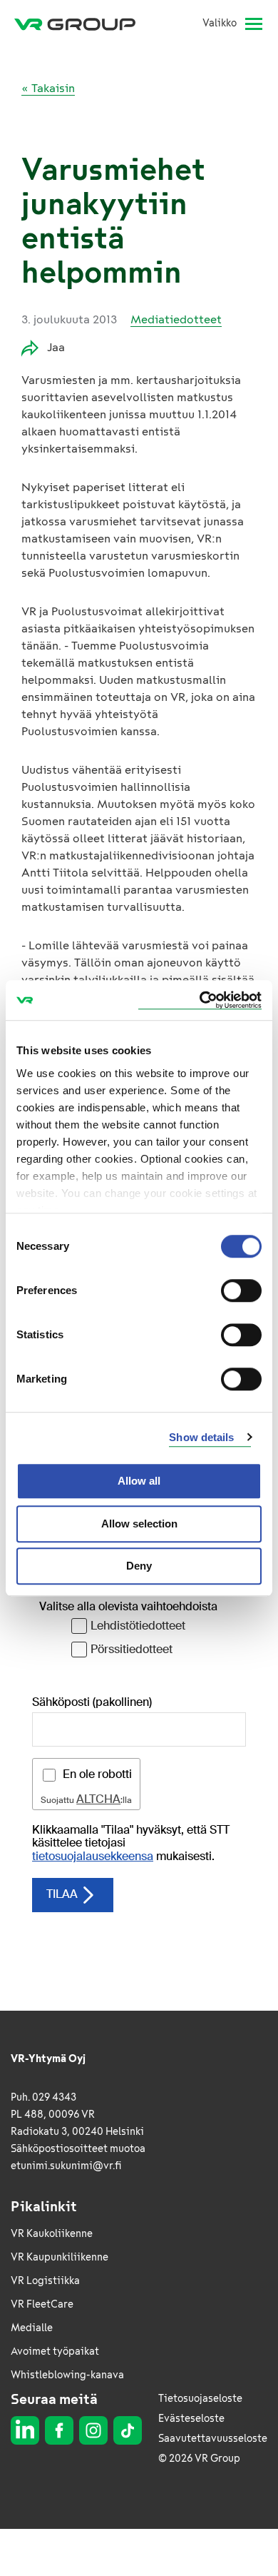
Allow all (139, 1481)
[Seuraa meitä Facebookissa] (59, 2430)
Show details (201, 1437)
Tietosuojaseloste (200, 2399)
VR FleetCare (42, 2304)
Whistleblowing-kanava (67, 2375)
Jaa (56, 347)
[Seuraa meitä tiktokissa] (128, 2430)
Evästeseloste (191, 2419)
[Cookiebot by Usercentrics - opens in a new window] (200, 1000)
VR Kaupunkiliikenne (60, 2257)
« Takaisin (48, 88)
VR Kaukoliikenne (52, 2234)
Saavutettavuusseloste (213, 2439)
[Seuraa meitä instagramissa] (93, 2430)
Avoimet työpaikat (55, 2352)
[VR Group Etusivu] (81, 24)
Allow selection (139, 1524)
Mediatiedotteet (176, 319)
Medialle (32, 2328)
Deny (139, 1566)
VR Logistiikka (45, 2281)
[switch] (241, 1290)
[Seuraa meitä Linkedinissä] (25, 2430)
